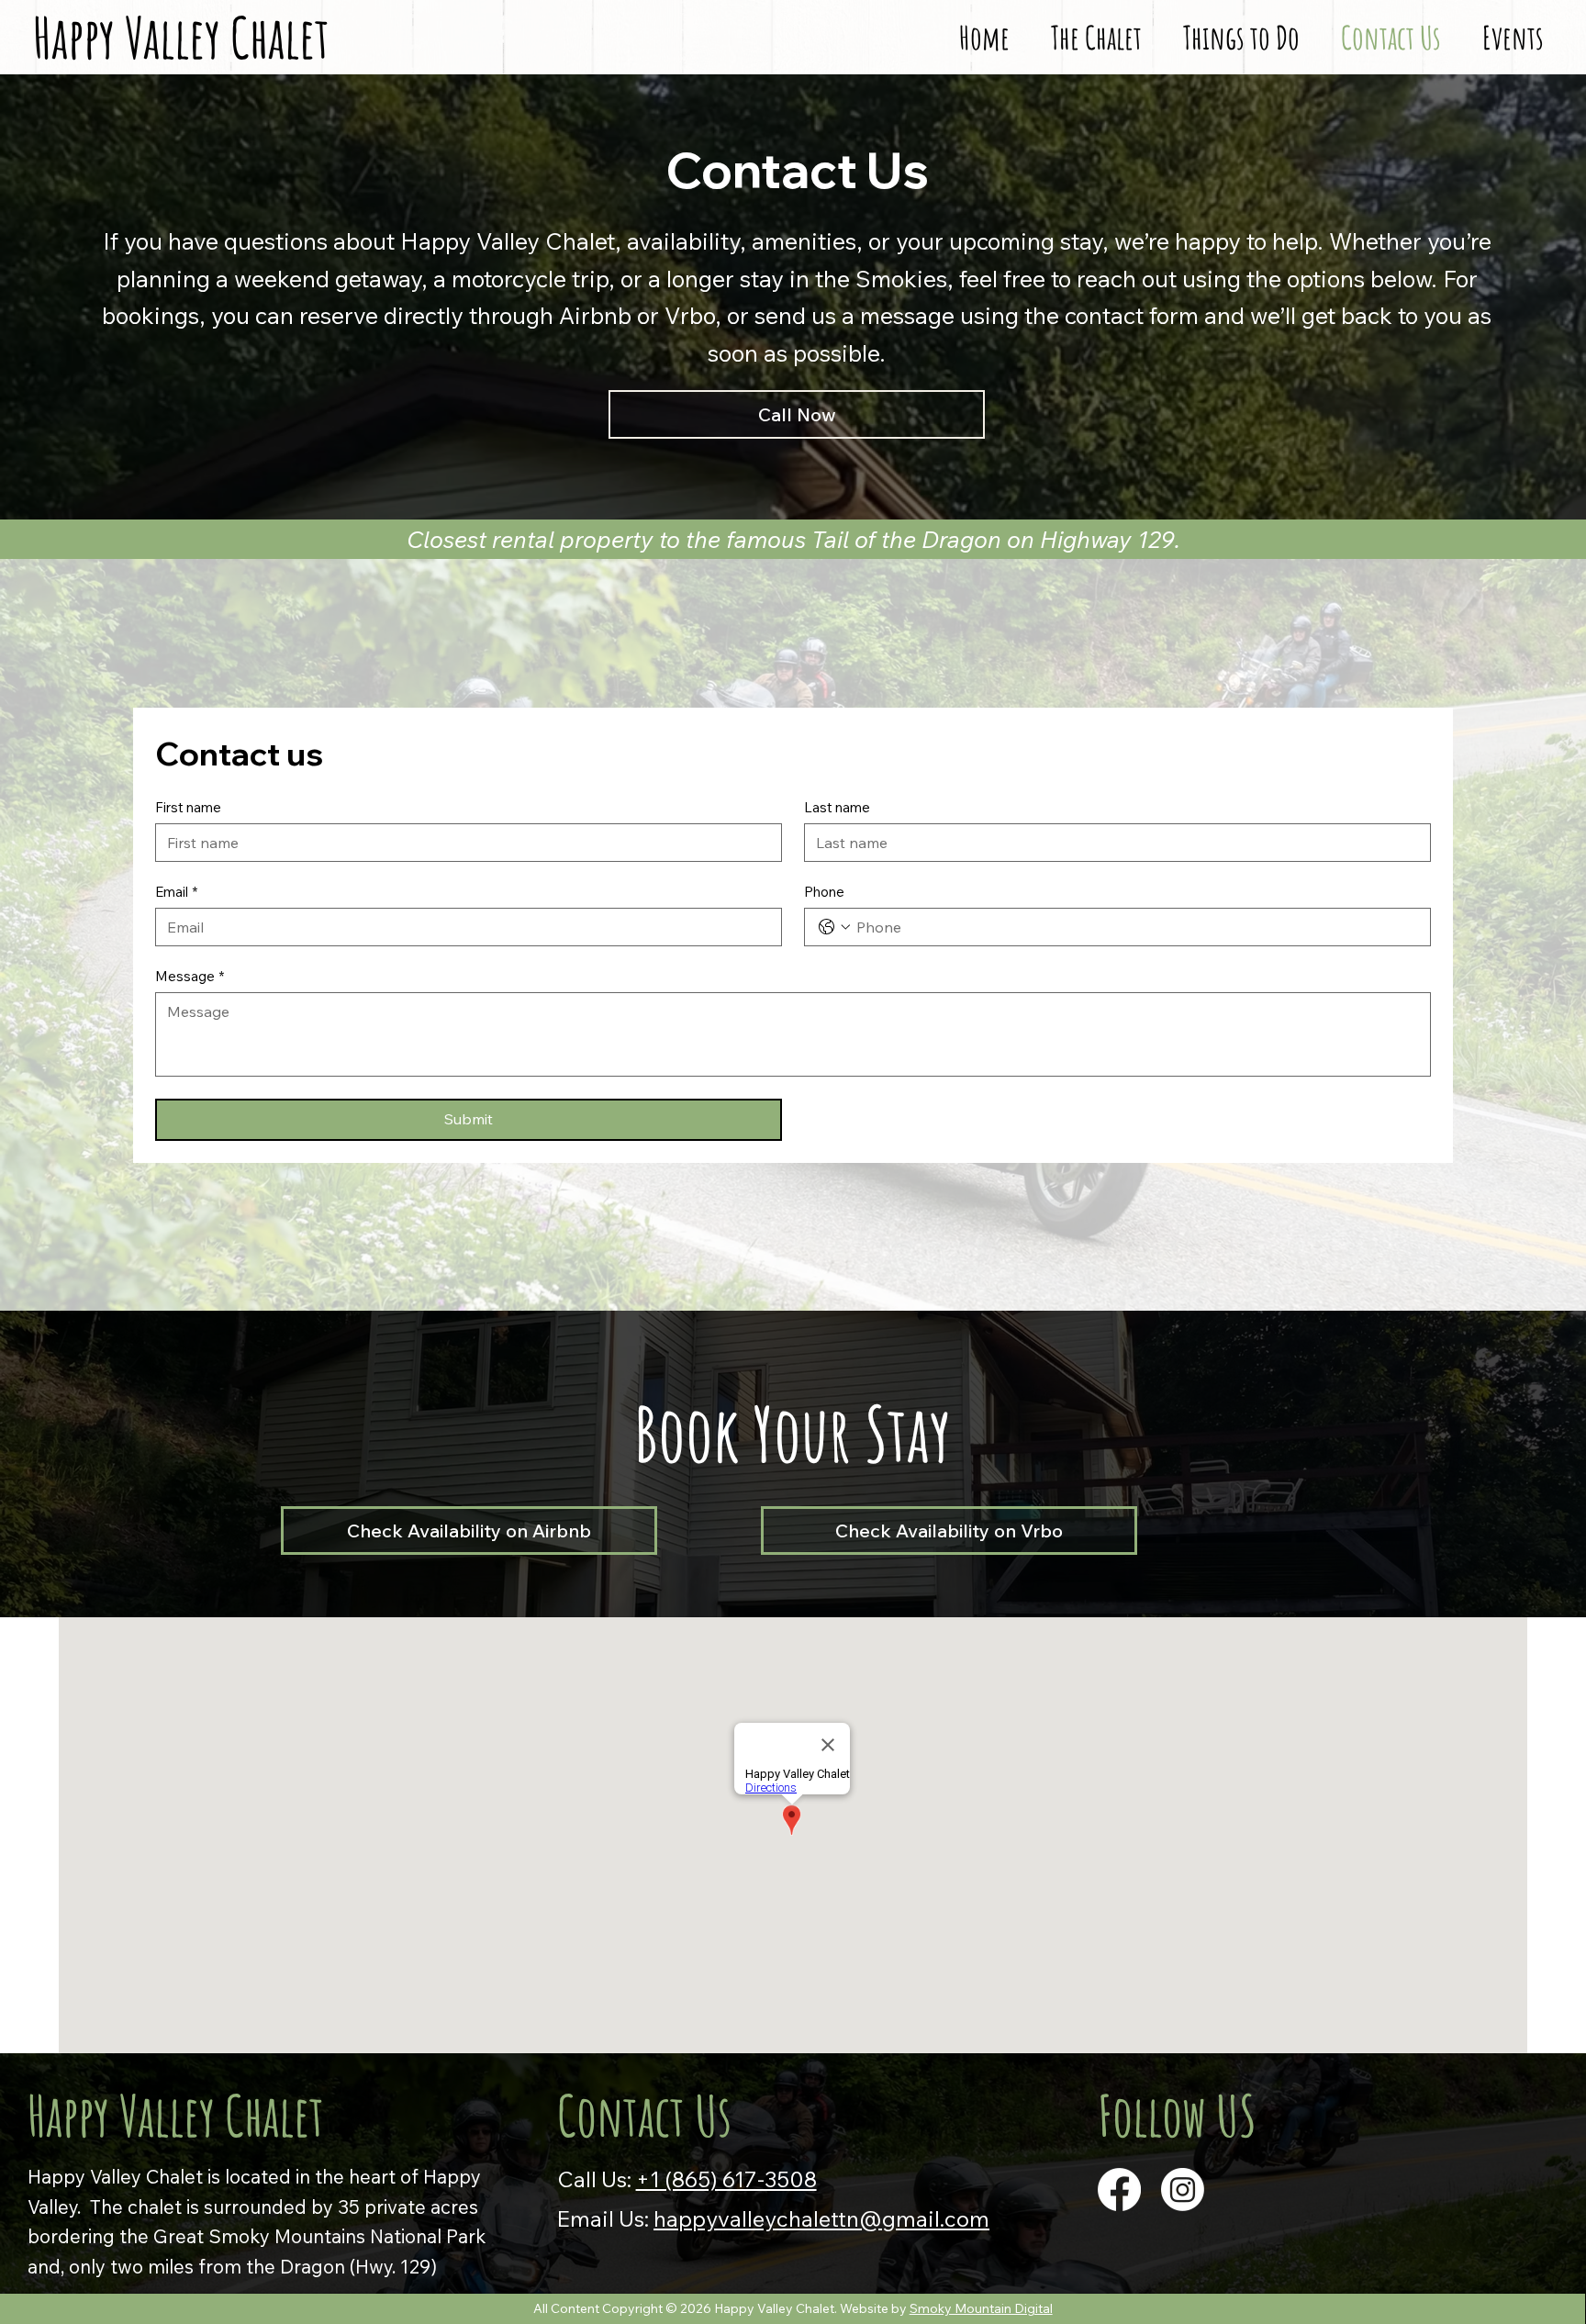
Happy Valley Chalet (176, 2115)
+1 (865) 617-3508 (726, 2179)
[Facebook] (1119, 2190)
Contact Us (644, 2115)
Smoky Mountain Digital (981, 2308)
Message (190, 977)
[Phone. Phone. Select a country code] (834, 927)
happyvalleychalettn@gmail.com (821, 2218)
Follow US (1177, 2115)
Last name (837, 808)
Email (176, 892)
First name (188, 808)
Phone (824, 892)
